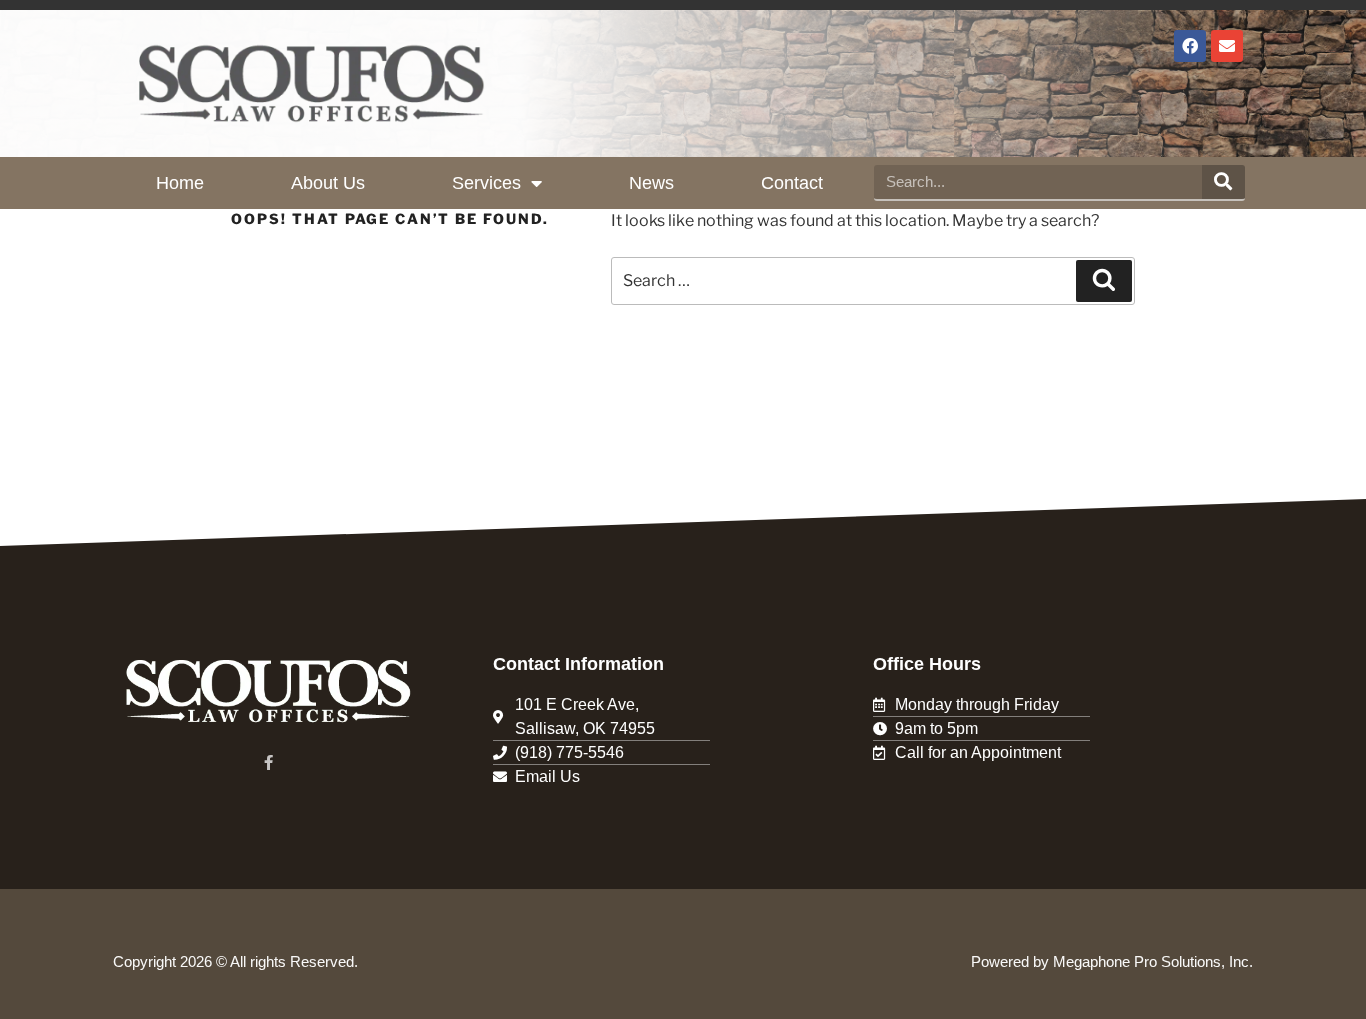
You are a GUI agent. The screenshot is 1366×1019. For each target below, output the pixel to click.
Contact (792, 183)
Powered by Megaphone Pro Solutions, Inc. (1112, 961)
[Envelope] (1227, 46)
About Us (328, 183)
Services (486, 183)
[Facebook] (1190, 46)
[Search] (1223, 182)
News (651, 183)
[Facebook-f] (268, 762)
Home (180, 183)
